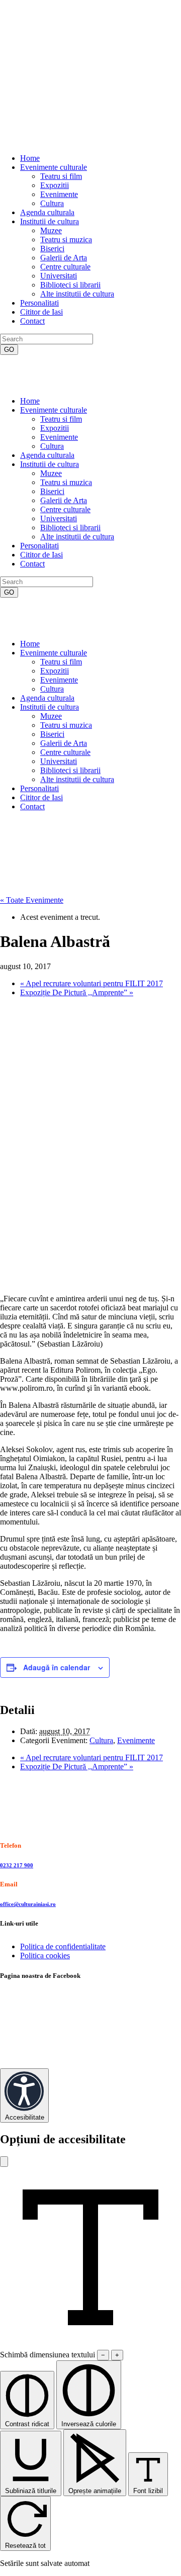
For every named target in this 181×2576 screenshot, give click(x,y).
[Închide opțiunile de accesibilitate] (4, 2162)
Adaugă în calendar (57, 1667)
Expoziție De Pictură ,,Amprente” (77, 992)
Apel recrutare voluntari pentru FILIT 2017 (92, 983)
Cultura (101, 1740)
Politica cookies (45, 1955)
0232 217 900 (17, 1865)
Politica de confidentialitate (63, 1946)
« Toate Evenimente (32, 900)
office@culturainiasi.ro (28, 1904)
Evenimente (136, 1740)
